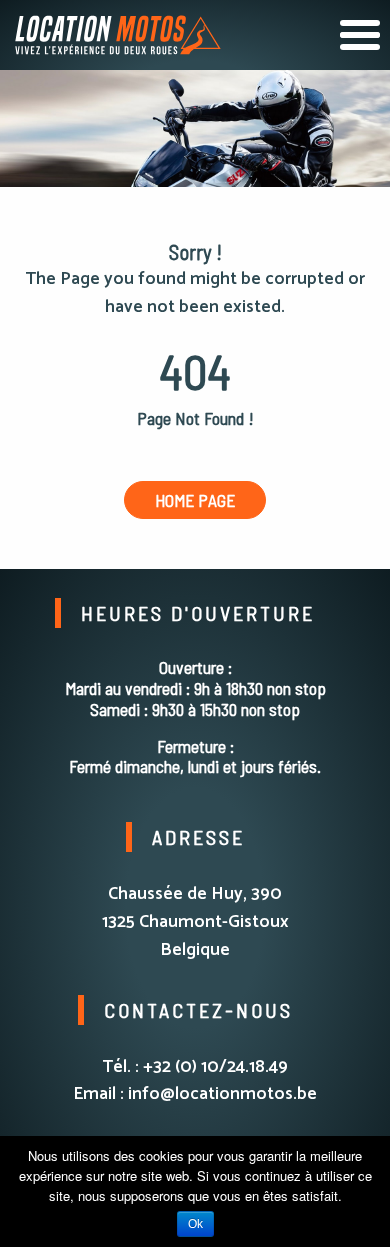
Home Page (195, 500)
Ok (195, 1224)
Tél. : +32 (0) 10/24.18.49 (195, 1067)
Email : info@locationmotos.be (195, 1094)
